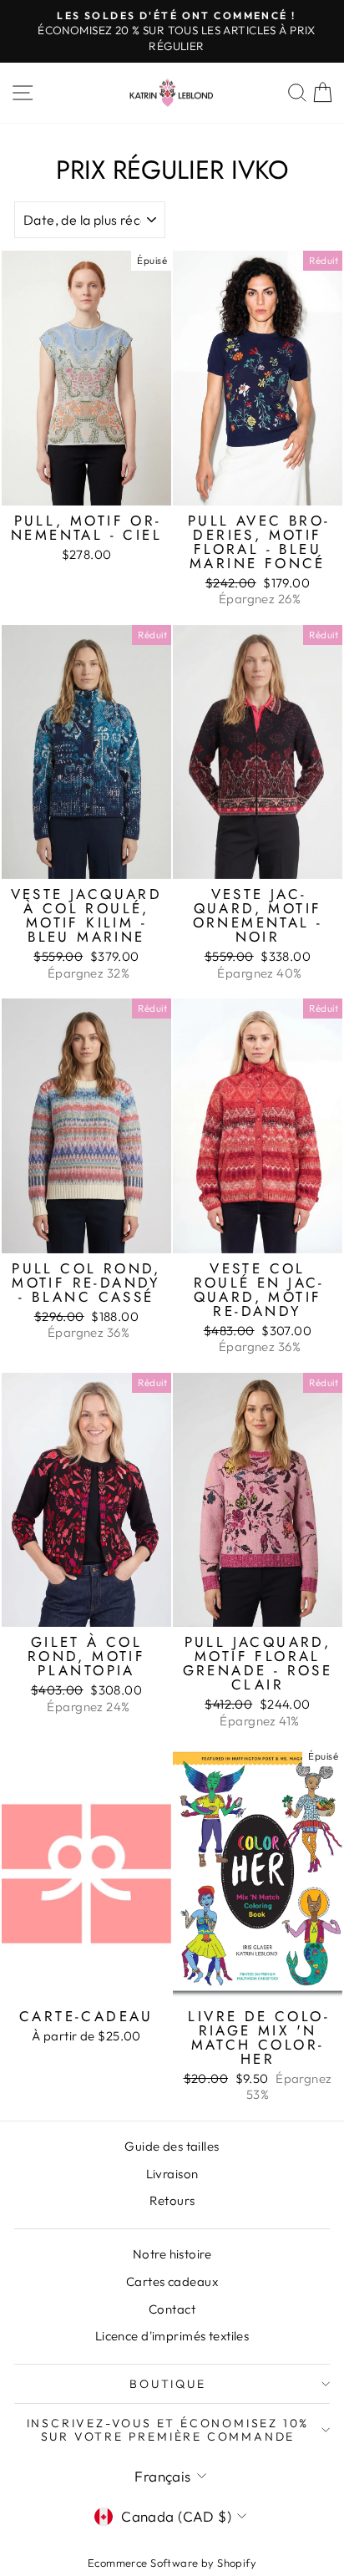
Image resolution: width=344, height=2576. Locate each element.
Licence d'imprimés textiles (172, 2336)
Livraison (172, 2174)
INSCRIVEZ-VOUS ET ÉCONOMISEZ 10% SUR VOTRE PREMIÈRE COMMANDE (168, 2430)
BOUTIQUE (167, 2384)
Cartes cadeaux (172, 2281)
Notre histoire (172, 2254)
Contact (172, 2309)
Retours (172, 2200)
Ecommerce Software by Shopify (172, 2563)
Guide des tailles (172, 2146)
